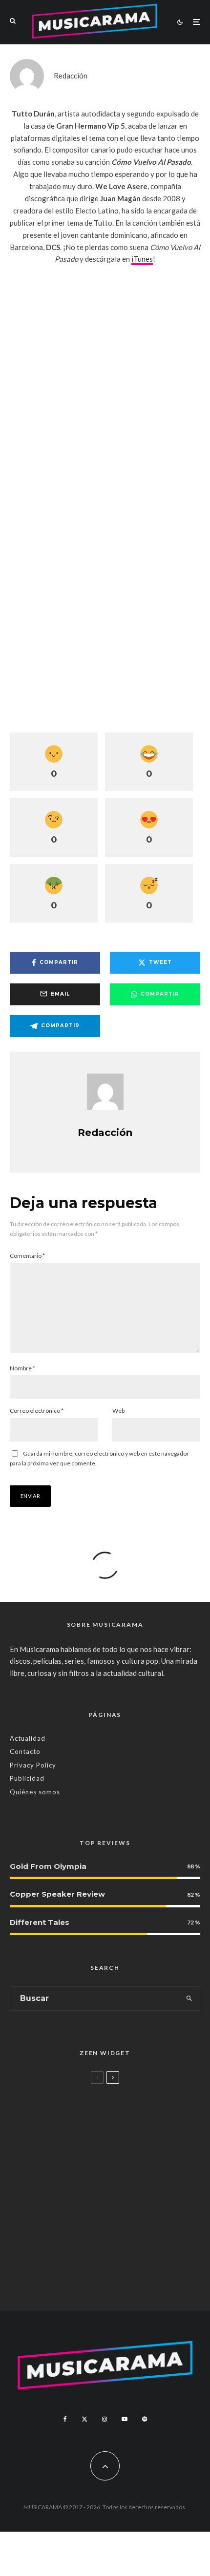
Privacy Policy (33, 1765)
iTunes (142, 259)
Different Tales (40, 1922)
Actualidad (28, 1738)
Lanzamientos (72, 2202)
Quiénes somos (35, 1792)
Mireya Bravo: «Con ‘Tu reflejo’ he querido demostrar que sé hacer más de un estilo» (125, 2170)
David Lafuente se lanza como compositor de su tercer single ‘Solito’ (112, 2224)
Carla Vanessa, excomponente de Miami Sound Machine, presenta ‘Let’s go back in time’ (126, 2279)
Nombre (22, 1368)
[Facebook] (65, 2419)
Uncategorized (72, 2093)
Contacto (25, 1751)
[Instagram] (105, 2419)
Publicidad (27, 1778)
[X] (84, 2419)
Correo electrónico (37, 1411)
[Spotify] (145, 2419)
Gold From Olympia (48, 1866)
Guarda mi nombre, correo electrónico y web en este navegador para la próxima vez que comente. (99, 1458)
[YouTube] (125, 2419)
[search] (189, 1999)
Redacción (71, 76)
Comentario (27, 1256)
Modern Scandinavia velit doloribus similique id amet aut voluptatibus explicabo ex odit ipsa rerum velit (121, 2115)
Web (118, 1411)
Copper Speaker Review (57, 1894)
